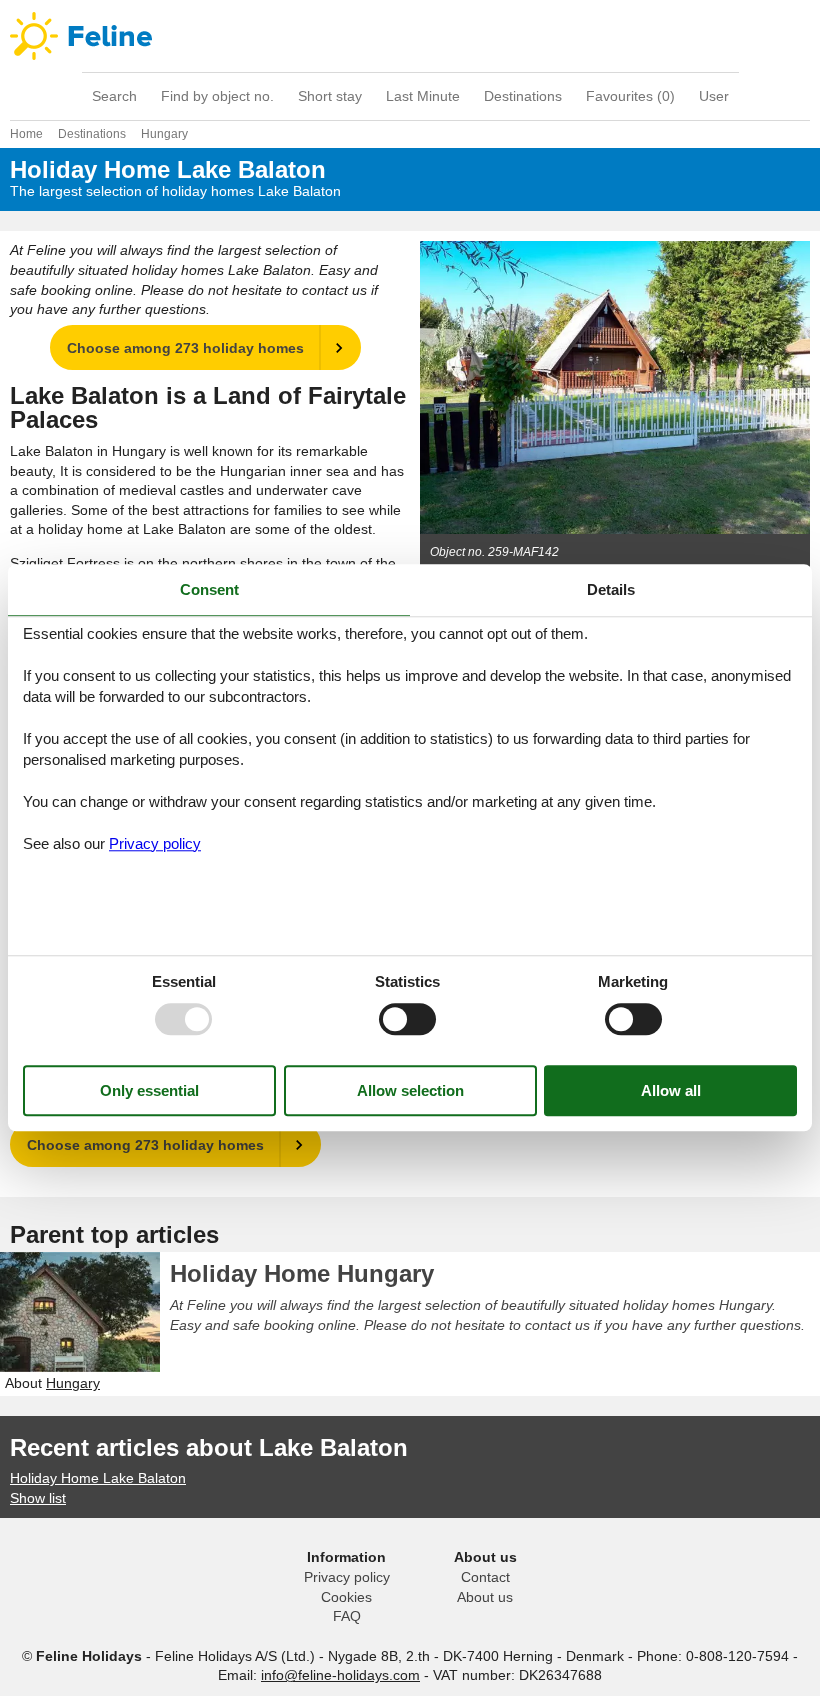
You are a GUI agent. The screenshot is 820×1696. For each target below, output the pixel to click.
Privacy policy (347, 1577)
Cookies (346, 1597)
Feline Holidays (410, 36)
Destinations (523, 96)
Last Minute (423, 96)
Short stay (330, 96)
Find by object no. (217, 96)
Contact (485, 1577)
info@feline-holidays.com (340, 1675)
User (714, 96)
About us (485, 1597)
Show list (38, 1498)
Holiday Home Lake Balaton (98, 1478)
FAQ (347, 1616)
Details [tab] (611, 589)
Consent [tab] (209, 589)
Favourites (630, 96)
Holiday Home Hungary (302, 1273)
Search (114, 96)
